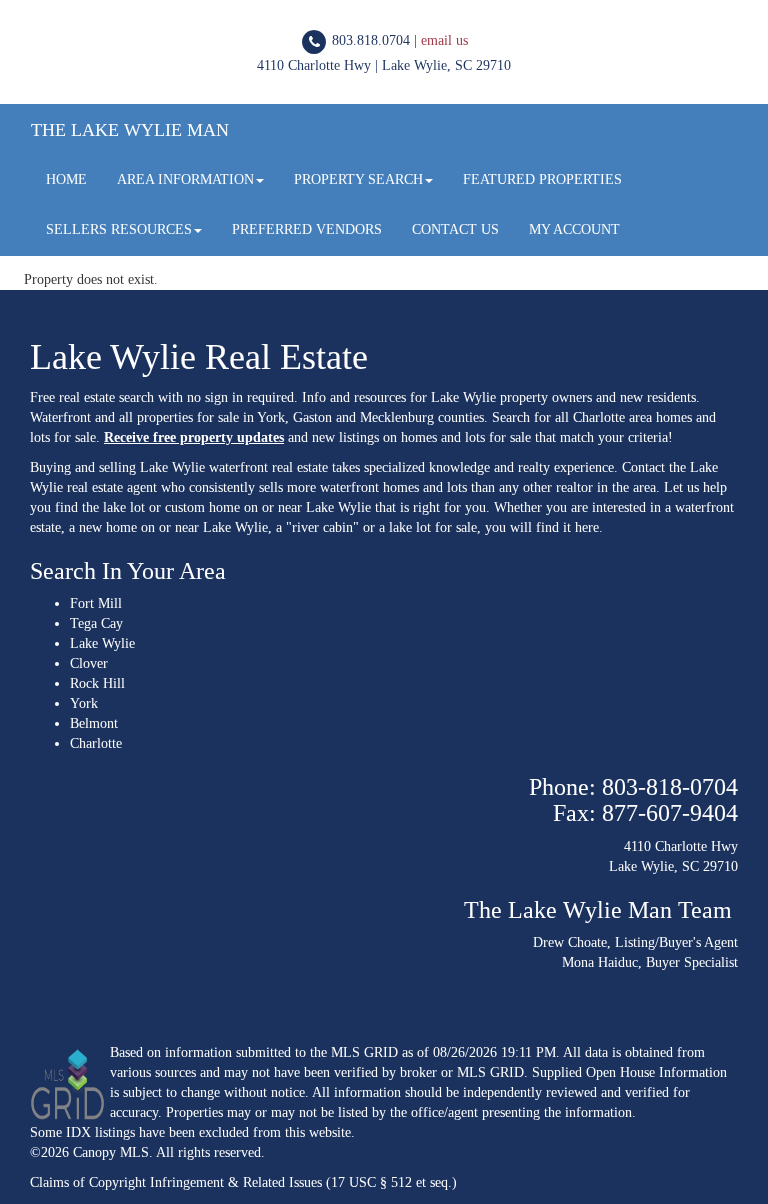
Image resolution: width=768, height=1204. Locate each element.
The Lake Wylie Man (130, 130)
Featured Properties (542, 179)
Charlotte (96, 743)
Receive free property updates (194, 437)
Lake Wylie (102, 643)
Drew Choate (570, 942)
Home (66, 179)
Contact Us (455, 229)
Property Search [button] (358, 179)
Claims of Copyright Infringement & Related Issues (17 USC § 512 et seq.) (243, 1182)
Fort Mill (96, 603)
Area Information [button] (185, 179)
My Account (574, 229)
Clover (89, 663)
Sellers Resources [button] (119, 229)
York (84, 703)
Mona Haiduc (600, 962)
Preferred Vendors (307, 229)
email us (444, 40)
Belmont (94, 723)
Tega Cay (96, 623)
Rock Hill (97, 683)
